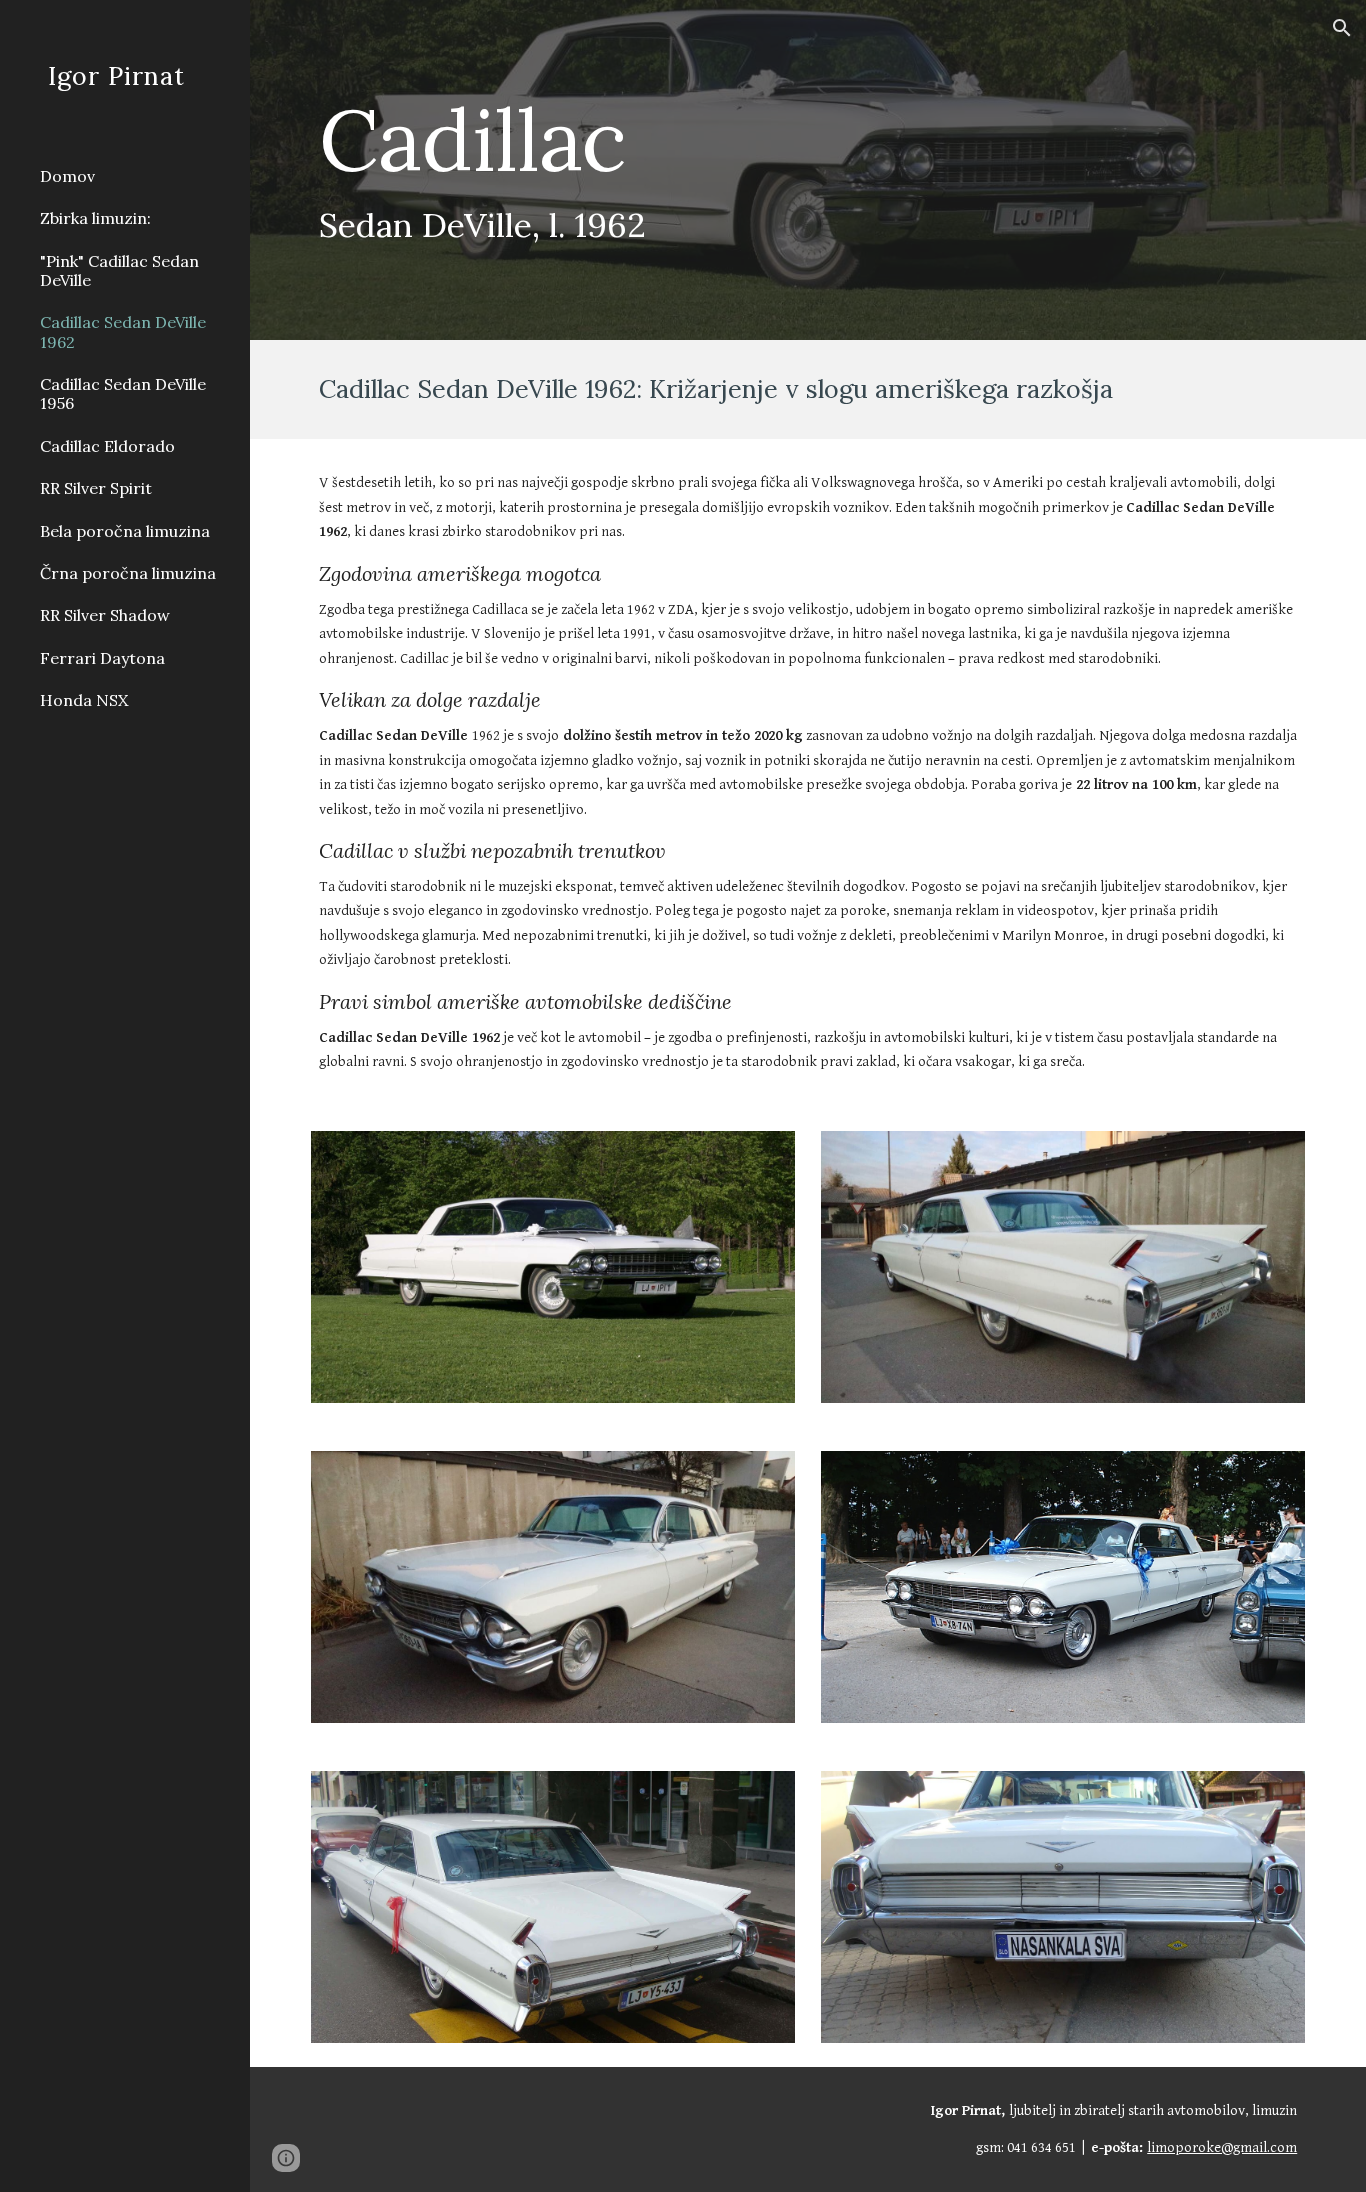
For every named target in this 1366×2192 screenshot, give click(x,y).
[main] (723, 170)
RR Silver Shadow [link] (105, 615)
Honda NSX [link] (84, 700)
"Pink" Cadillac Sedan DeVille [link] (119, 270)
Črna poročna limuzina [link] (128, 573)
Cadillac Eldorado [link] (107, 446)
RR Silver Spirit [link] (96, 488)
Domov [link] (67, 176)
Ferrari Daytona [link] (102, 658)
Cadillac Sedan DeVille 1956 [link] (123, 393)
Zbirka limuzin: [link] (95, 218)
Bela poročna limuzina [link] (125, 531)
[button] (1342, 28)
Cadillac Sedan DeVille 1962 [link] (123, 331)
